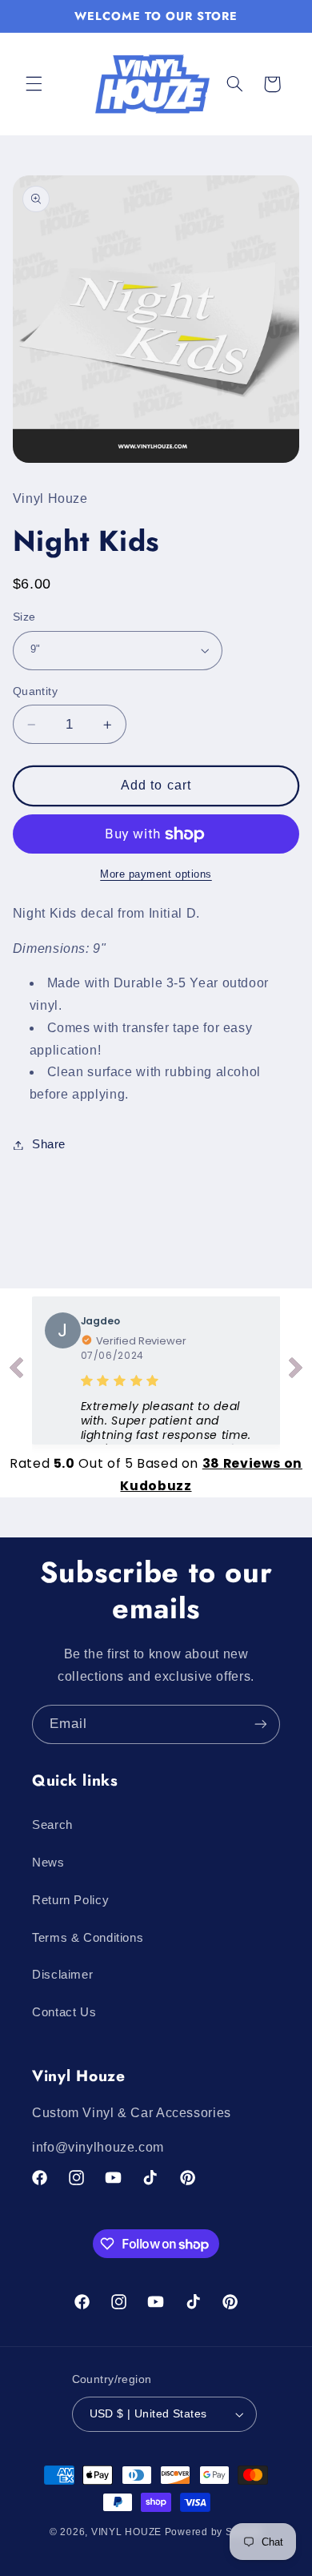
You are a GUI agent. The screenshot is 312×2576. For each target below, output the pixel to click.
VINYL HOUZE (126, 2532)
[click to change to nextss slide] (296, 1371)
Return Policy (70, 1900)
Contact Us (64, 2012)
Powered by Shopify (214, 2532)
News (48, 1863)
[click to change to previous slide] (16, 1371)
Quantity (35, 691)
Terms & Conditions (88, 1938)
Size (24, 617)
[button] (34, 84)
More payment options (156, 874)
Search (52, 1825)
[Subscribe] (261, 1724)
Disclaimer (62, 1975)
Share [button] (49, 1144)
